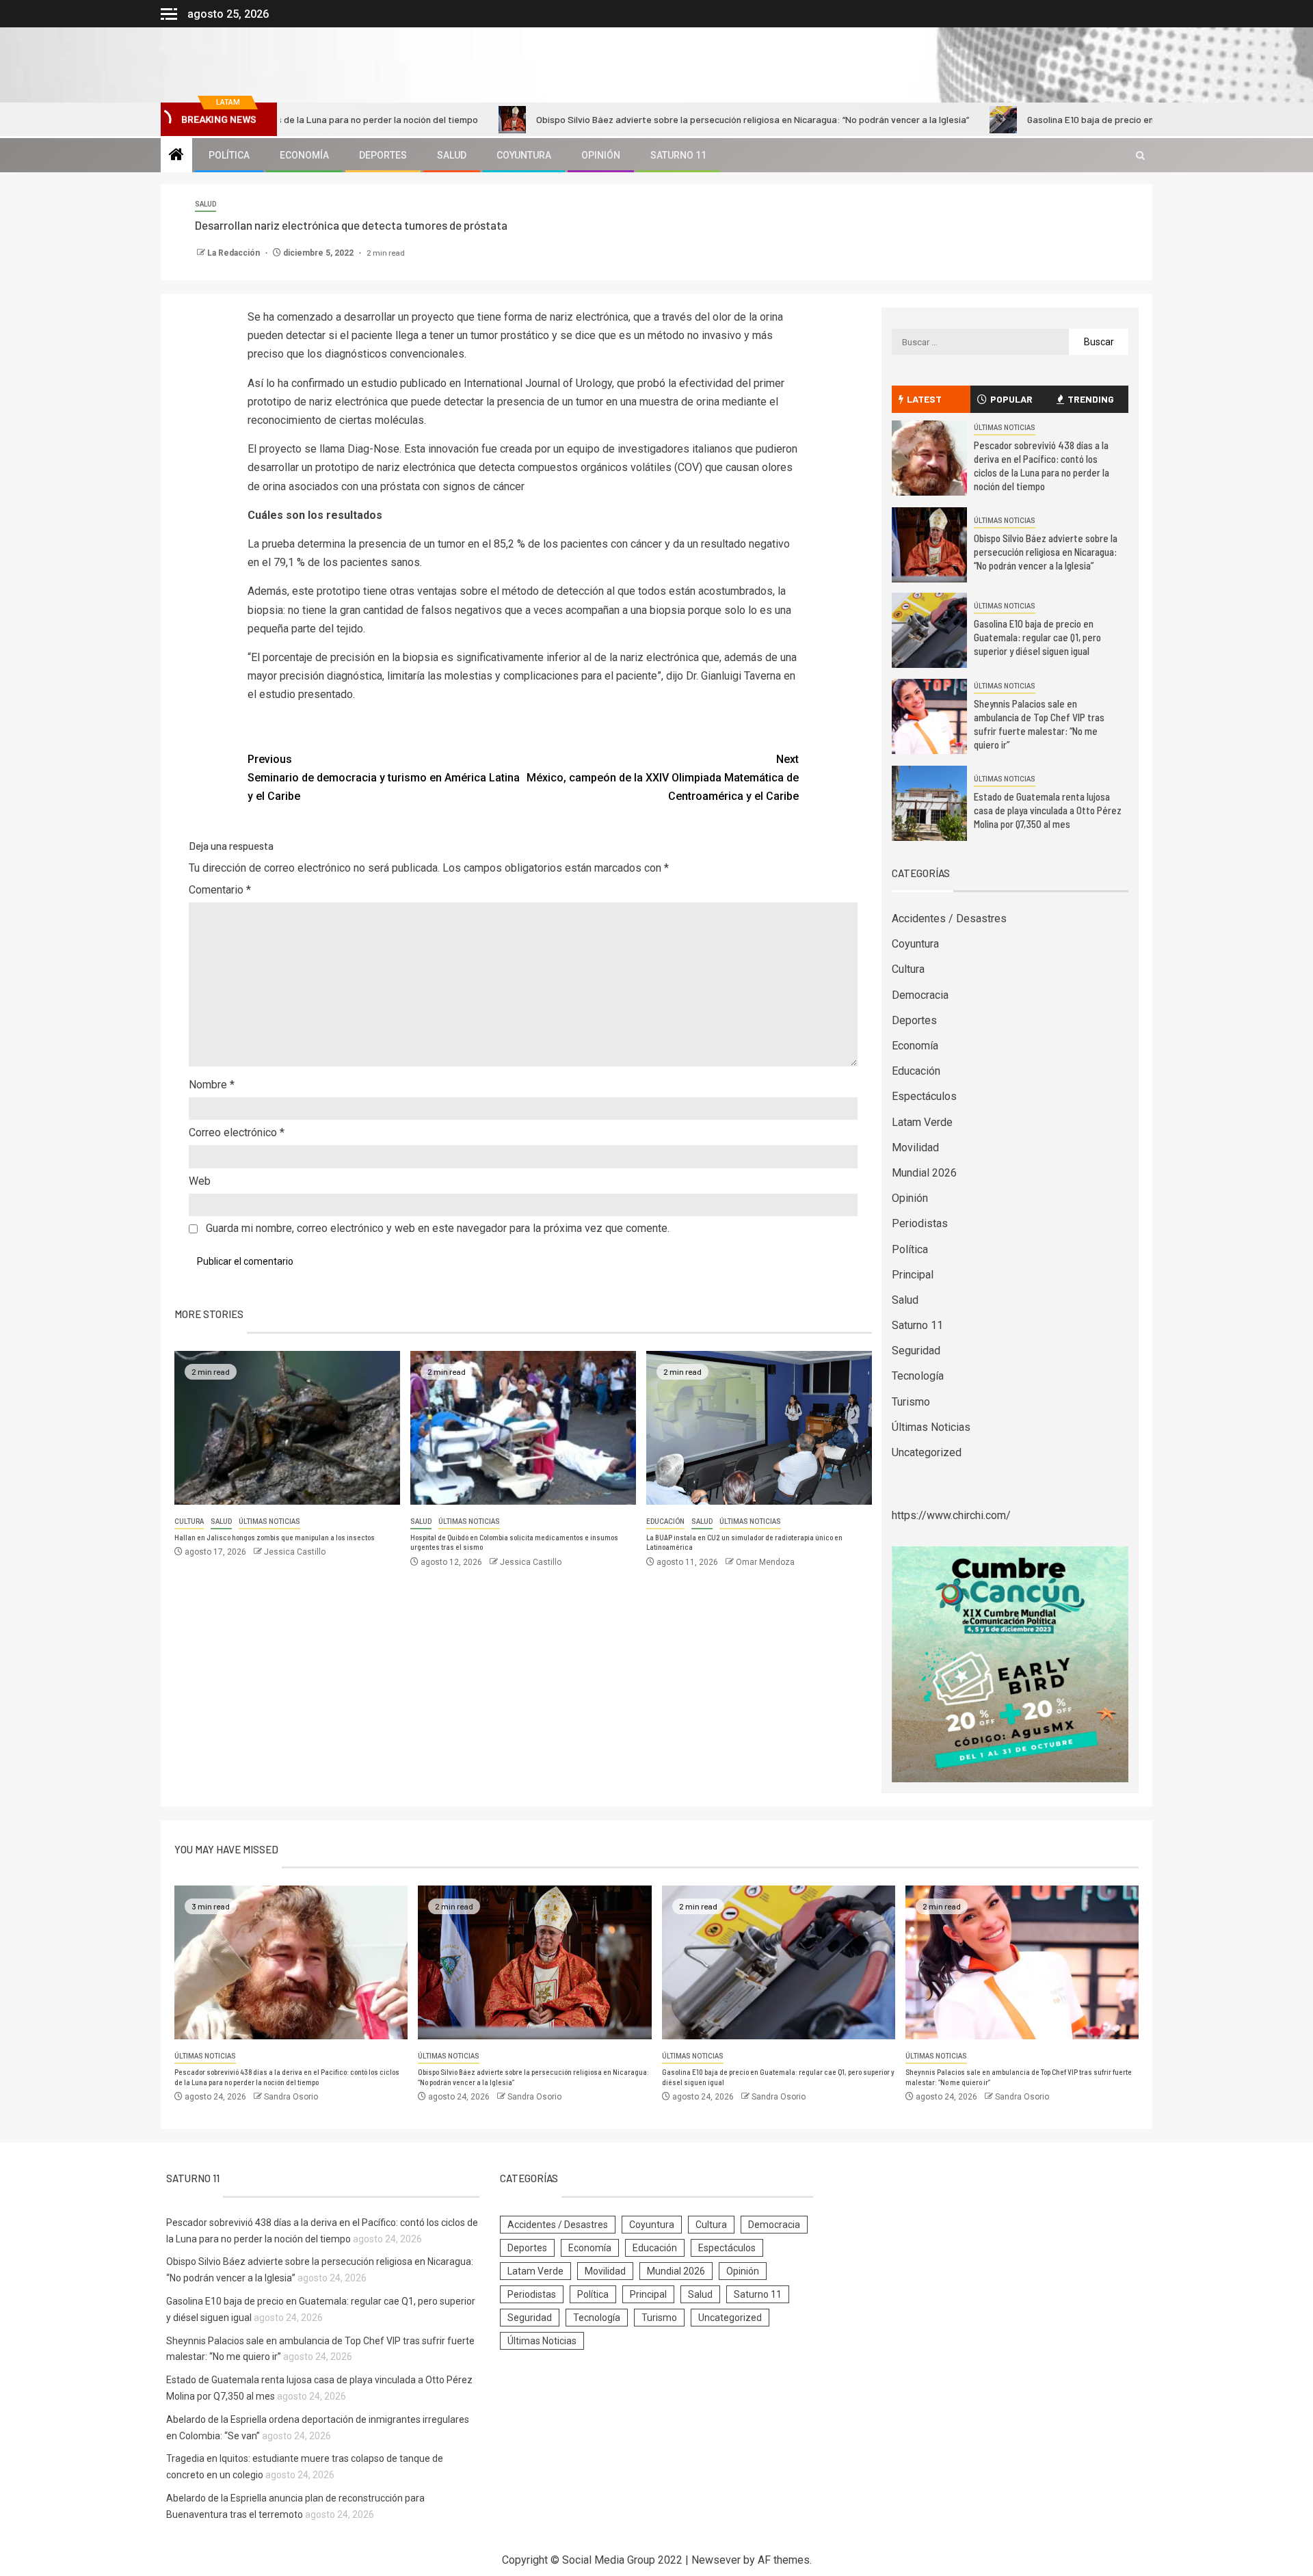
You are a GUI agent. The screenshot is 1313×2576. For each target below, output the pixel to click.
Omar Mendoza (765, 1562)
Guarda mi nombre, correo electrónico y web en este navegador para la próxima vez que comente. (438, 1228)
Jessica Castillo (295, 1552)
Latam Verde (922, 1122)
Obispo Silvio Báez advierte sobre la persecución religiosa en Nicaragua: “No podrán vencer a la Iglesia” (649, 119)
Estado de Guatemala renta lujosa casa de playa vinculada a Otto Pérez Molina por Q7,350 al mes (1048, 810)
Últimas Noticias (269, 1521)
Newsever (716, 2560)
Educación (665, 1521)
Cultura (189, 1521)
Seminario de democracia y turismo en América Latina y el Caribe (384, 778)
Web (200, 1181)
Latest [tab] (924, 399)
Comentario (220, 890)
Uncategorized (927, 1452)
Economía (304, 155)
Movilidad (915, 1148)
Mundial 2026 (924, 1173)
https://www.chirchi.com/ (951, 1515)
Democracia (920, 995)
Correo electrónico (237, 1132)
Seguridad (916, 1351)
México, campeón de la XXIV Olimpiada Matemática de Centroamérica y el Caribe (663, 778)
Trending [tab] (1091, 399)
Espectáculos (924, 1096)
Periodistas (920, 1223)
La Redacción (235, 253)
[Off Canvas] (169, 14)
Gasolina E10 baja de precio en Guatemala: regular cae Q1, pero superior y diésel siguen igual (1037, 637)
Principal (913, 1275)
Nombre (212, 1085)
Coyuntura (524, 155)
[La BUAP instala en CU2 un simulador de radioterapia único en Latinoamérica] (759, 1428)
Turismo (911, 1402)
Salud (452, 155)
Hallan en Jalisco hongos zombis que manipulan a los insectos (275, 1537)
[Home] (176, 156)
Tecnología (918, 1376)
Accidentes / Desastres (949, 918)
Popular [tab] (1011, 399)
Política (229, 155)
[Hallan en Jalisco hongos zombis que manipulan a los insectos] (287, 1428)
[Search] (1140, 156)
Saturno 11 (678, 155)
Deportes (383, 155)
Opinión (601, 155)
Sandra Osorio (291, 2097)
